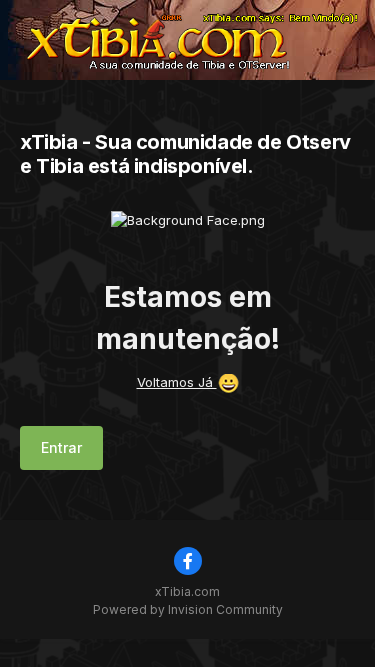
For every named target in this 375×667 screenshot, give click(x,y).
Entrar (61, 447)
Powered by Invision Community (188, 609)
